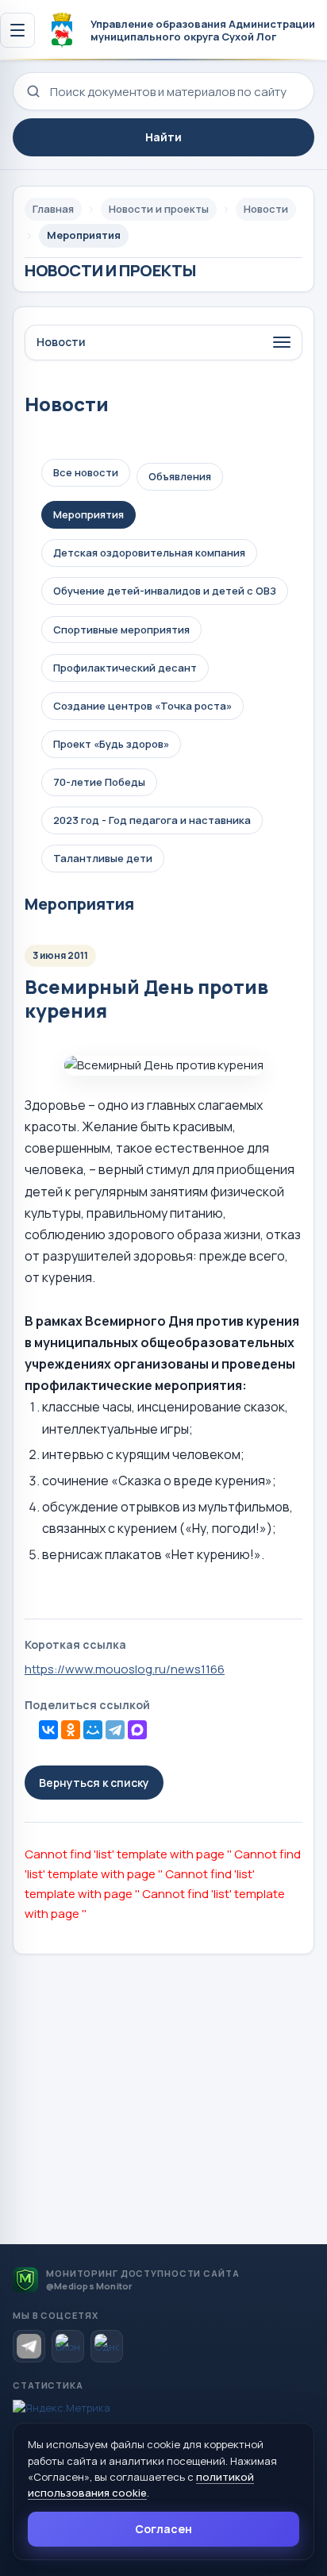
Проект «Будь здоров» (111, 744)
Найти (163, 137)
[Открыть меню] (17, 30)
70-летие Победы (99, 782)
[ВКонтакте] (48, 1730)
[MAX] (137, 1730)
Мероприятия (88, 514)
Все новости (86, 472)
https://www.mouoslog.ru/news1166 (125, 1669)
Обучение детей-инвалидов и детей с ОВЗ (165, 591)
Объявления (180, 476)
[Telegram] (115, 1730)
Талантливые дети (103, 858)
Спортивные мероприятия (121, 630)
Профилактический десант (125, 668)
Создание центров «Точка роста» (142, 706)
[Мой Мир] (93, 1730)
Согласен (163, 2529)
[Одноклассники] (71, 1730)
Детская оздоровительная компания (149, 553)
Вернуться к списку (94, 1783)
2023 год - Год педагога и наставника (152, 820)
